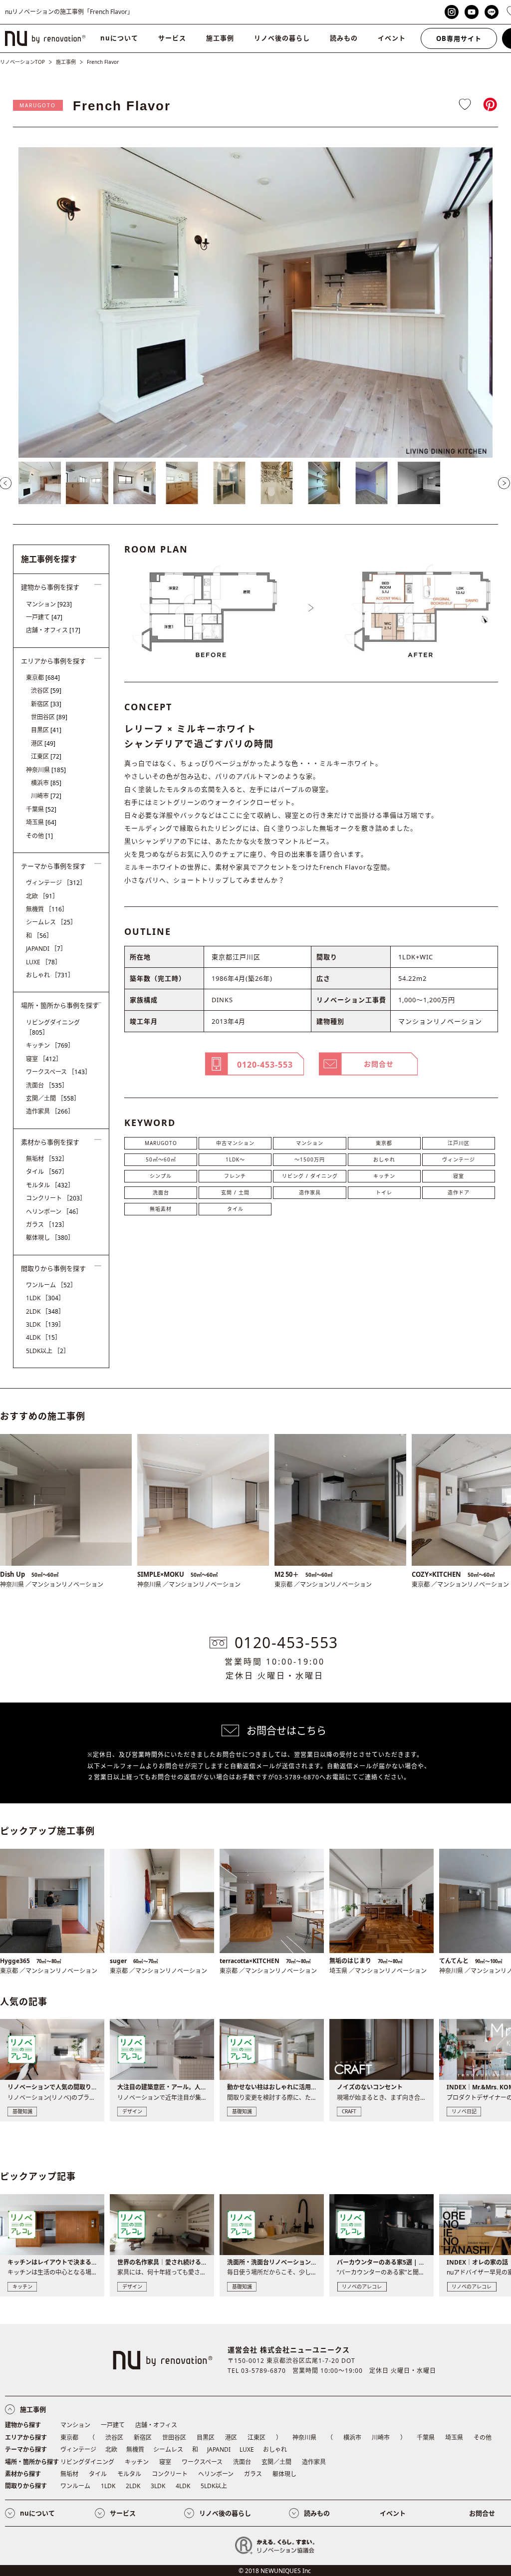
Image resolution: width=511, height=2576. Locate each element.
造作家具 (310, 1192)
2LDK (45, 1311)
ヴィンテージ (459, 1159)
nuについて (119, 38)
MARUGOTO (38, 105)
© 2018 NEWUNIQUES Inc (275, 2571)
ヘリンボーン (54, 1212)
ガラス (47, 1225)
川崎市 (46, 796)
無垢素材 (161, 1209)
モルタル (50, 1185)
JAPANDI (46, 949)
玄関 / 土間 (235, 1192)
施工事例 (220, 38)
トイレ (384, 1192)
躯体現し (50, 1238)
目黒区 (46, 730)
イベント (392, 38)
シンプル (161, 1176)
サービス (172, 38)
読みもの (344, 38)
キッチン (384, 1176)
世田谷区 (49, 717)
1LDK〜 (235, 1159)
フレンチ (235, 1176)
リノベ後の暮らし (282, 38)
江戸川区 (459, 1143)
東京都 (384, 1143)
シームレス (51, 922)
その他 (39, 836)
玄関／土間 (53, 1098)
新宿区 (46, 704)
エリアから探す (26, 2437)
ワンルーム (51, 1285)
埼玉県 (41, 822)
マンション (310, 1143)
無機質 (47, 909)
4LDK (43, 1337)
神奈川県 (46, 770)
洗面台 (161, 1192)
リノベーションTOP (22, 62)
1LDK (45, 1298)
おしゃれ (384, 1159)
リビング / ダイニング (310, 1176)
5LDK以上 (48, 1351)
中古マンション (235, 1143)
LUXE (43, 962)
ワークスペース (58, 1072)
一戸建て (44, 617)
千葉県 (41, 809)
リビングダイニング (53, 1027)
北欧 (42, 896)
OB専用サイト (459, 38)
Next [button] (504, 483)
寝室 (459, 1176)
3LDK (45, 1324)
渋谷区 (46, 691)
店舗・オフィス (53, 630)
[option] (255, 302)
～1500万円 (310, 1159)
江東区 (46, 756)
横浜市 (46, 783)
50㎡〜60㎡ (161, 1159)
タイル (235, 1209)
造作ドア (459, 1192)
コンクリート (56, 1198)
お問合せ (482, 2513)
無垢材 (47, 1159)
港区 (43, 743)
